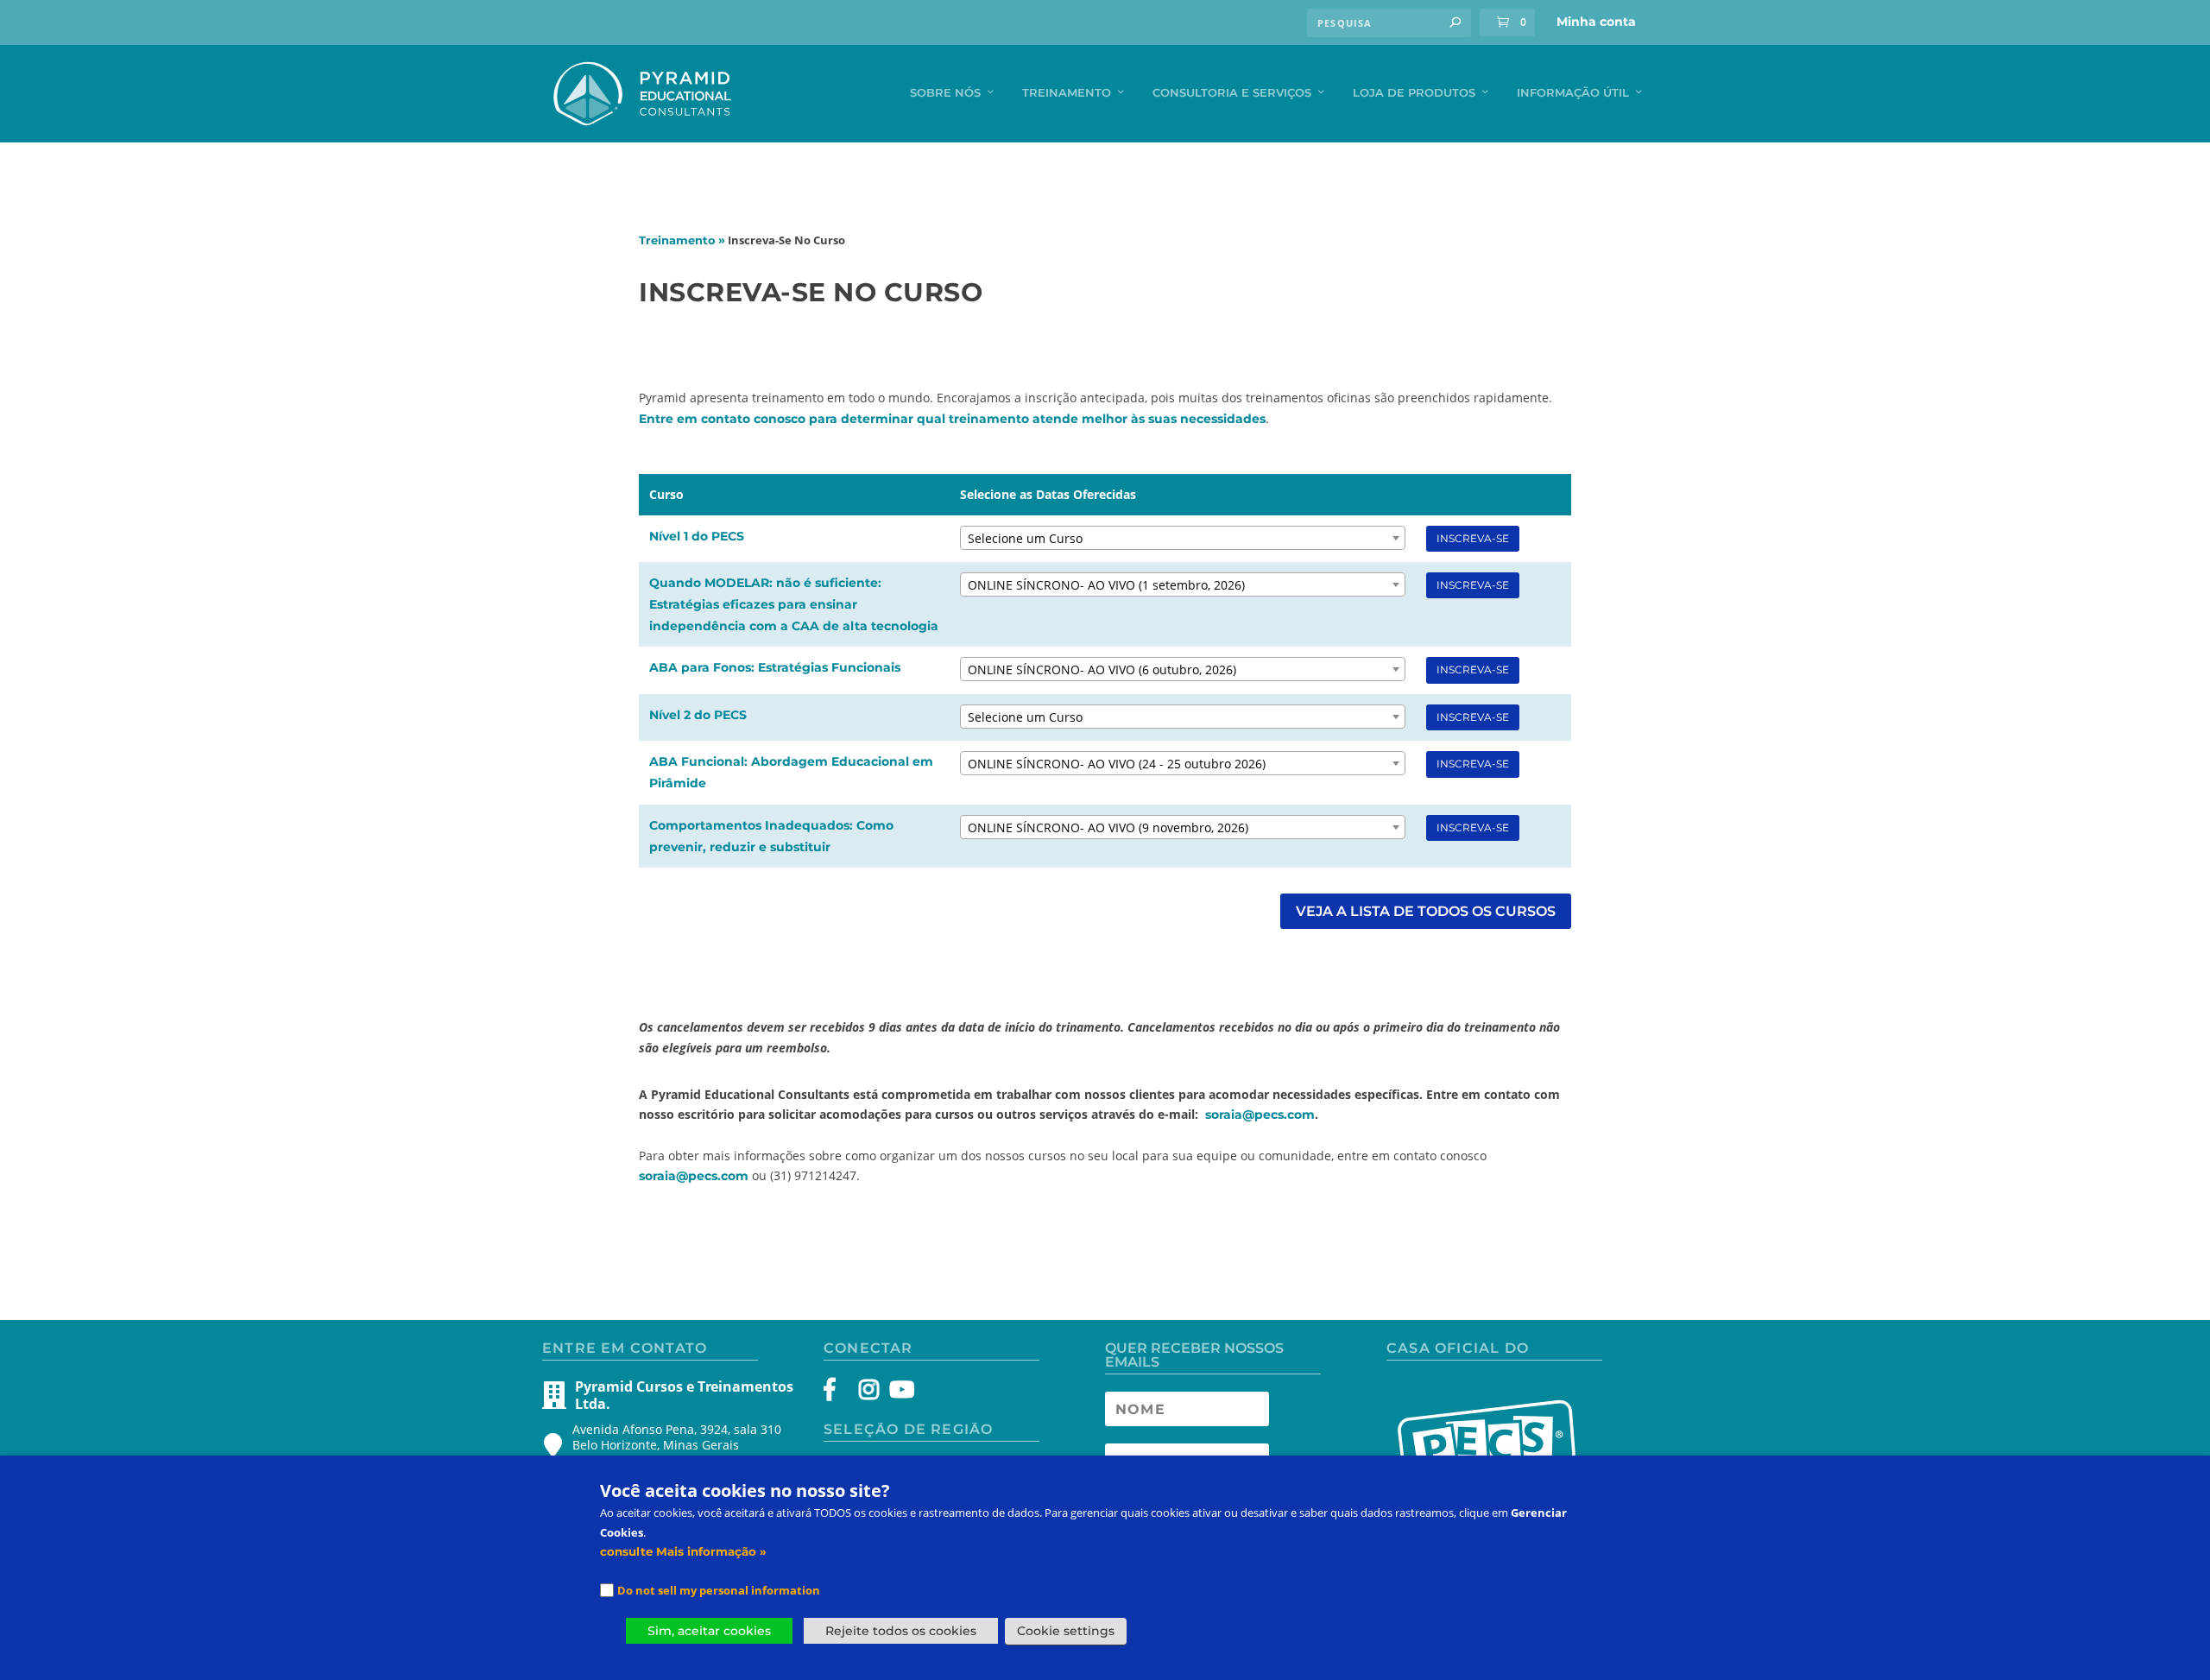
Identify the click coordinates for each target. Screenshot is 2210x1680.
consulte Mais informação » (683, 1551)
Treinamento (1067, 92)
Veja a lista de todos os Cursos (1426, 911)
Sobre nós (945, 92)
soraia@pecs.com (1260, 1115)
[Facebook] (838, 1393)
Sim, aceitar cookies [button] (709, 1631)
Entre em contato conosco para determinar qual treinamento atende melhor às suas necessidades (952, 419)
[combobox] (1183, 538)
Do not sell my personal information (719, 1590)
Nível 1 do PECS (697, 536)
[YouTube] (899, 1393)
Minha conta (1596, 22)
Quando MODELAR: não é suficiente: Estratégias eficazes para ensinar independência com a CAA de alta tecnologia (794, 604)
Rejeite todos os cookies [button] (901, 1631)
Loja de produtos (1414, 92)
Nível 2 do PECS (698, 715)
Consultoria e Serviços (1232, 92)
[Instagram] (869, 1393)
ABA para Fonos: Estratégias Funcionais (775, 667)
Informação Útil (1573, 92)
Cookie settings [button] (1066, 1631)
